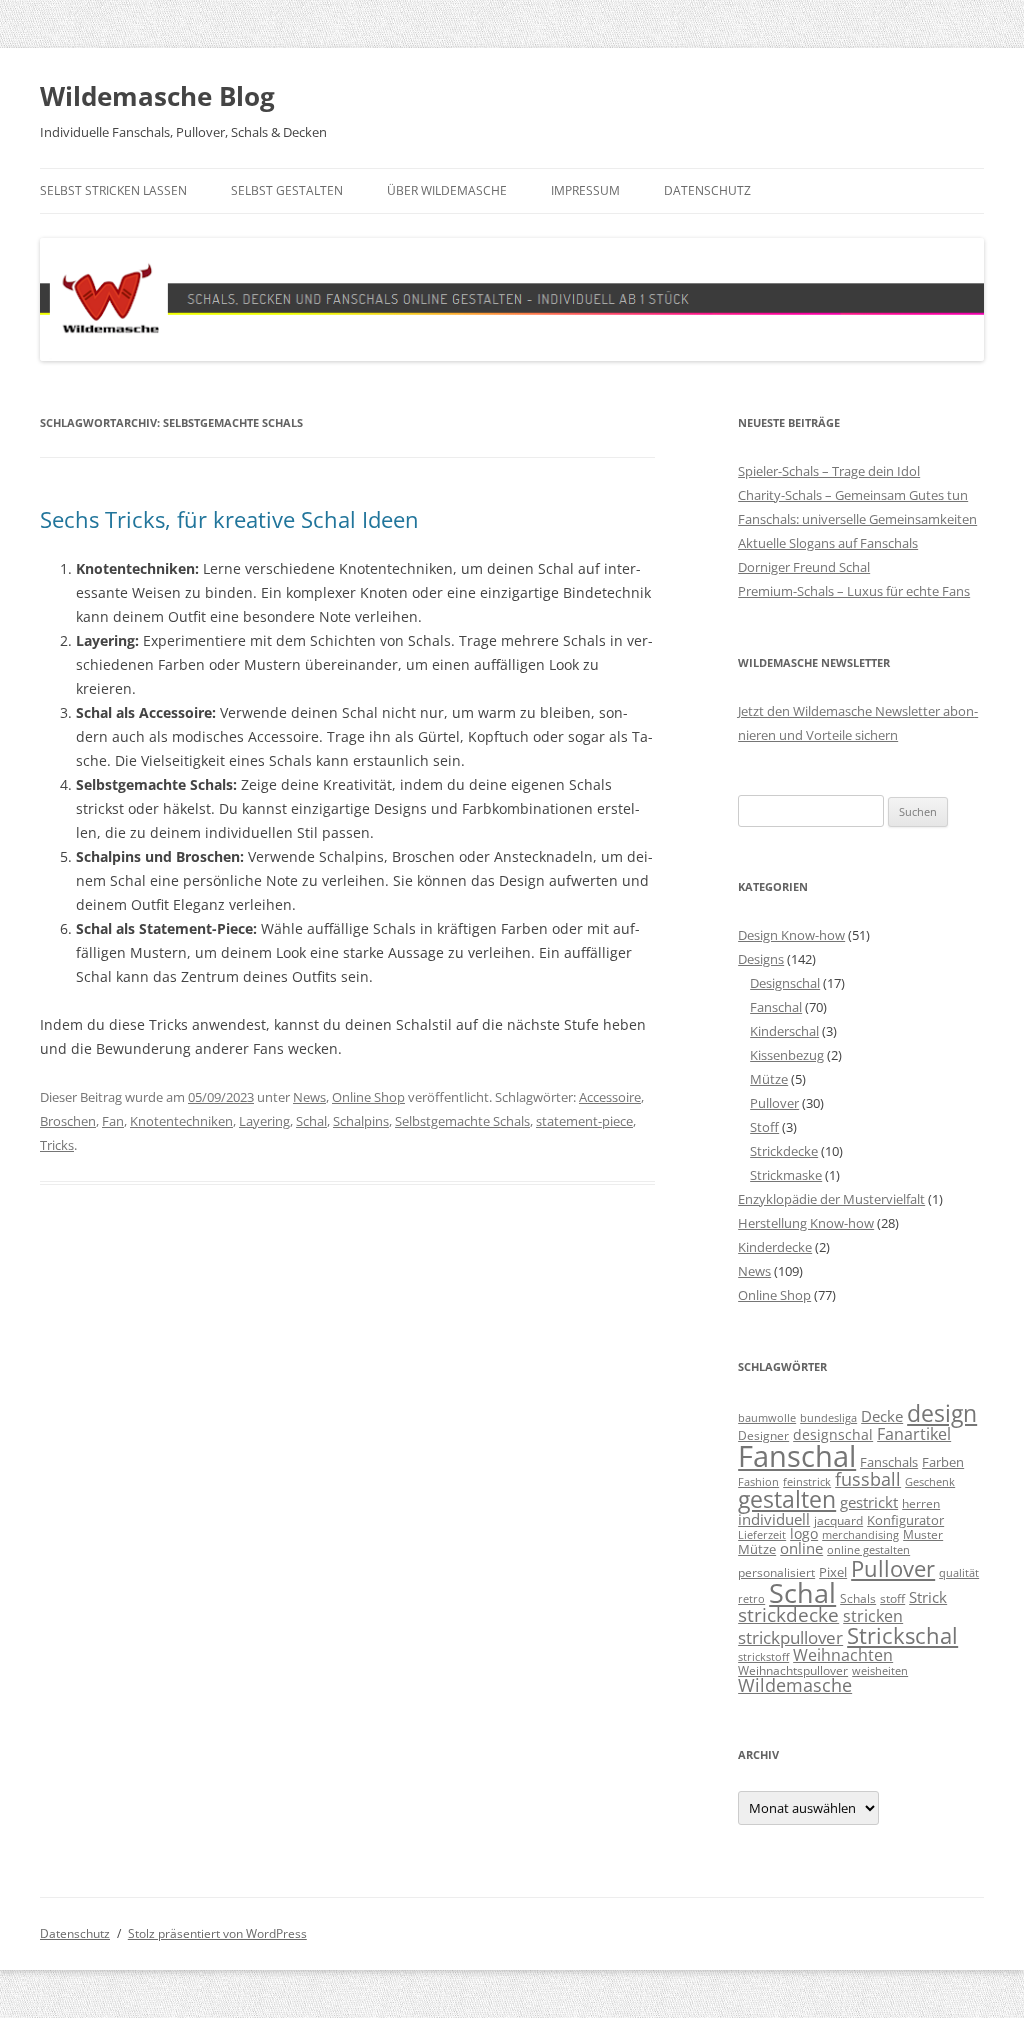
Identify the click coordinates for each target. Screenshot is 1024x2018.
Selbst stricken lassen (113, 190)
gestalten (787, 1499)
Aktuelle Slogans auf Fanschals (828, 543)
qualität (959, 1573)
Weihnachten (843, 1654)
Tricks (57, 1145)
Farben (943, 1462)
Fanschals (889, 1462)
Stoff (764, 1127)
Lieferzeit (762, 1535)
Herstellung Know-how (806, 1223)
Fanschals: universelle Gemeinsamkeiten (857, 519)
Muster (923, 1534)
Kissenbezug (787, 1055)
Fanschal (776, 1007)
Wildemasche (795, 1685)
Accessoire (610, 1097)
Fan (113, 1121)
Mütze (769, 1079)
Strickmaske (786, 1175)
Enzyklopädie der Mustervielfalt (831, 1199)
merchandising (860, 1535)
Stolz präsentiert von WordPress (217, 1933)
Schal (311, 1121)
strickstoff (763, 1657)
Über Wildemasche (447, 190)
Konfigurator (905, 1520)
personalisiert (776, 1572)
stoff (892, 1598)
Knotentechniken (181, 1121)
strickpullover (790, 1637)
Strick (928, 1597)
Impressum (585, 190)
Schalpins (361, 1121)
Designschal (785, 983)
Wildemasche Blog (157, 96)
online (801, 1548)
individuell (774, 1519)
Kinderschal (784, 1031)
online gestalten (868, 1550)
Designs (761, 959)
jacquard (838, 1520)
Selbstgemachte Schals (462, 1121)
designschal (833, 1434)
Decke (882, 1416)
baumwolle (767, 1418)
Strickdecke (784, 1151)
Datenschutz (707, 190)
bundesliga (828, 1418)
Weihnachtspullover (793, 1670)
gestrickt (869, 1502)
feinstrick (807, 1482)
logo (804, 1533)
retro (751, 1599)
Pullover (774, 1103)
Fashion (758, 1482)
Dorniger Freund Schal (804, 567)
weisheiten (880, 1671)
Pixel (833, 1572)
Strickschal (902, 1635)
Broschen (68, 1121)
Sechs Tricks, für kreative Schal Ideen (229, 519)
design (942, 1413)
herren (921, 1503)
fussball (868, 1479)
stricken (873, 1616)
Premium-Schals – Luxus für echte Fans (854, 591)
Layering (264, 1121)
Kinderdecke (775, 1247)
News (309, 1097)
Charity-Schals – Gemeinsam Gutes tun (853, 495)
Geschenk (930, 1482)
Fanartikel (914, 1434)
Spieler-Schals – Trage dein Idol (829, 471)
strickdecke (788, 1614)
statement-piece (584, 1121)
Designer (763, 1435)
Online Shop (368, 1097)
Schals (858, 1598)
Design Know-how (791, 935)
